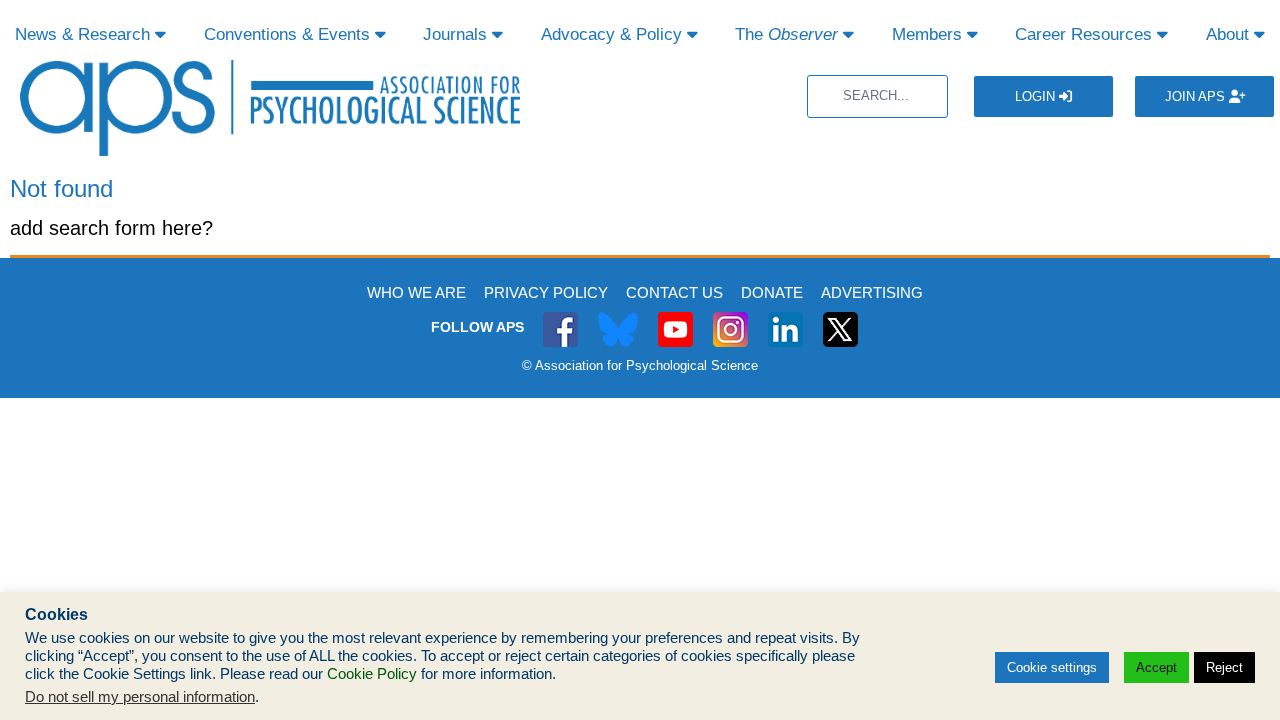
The (786, 34)
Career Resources (1086, 34)
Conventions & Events (289, 34)
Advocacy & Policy (614, 34)
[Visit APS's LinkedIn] (785, 318)
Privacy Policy (546, 292)
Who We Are (416, 292)
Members (929, 34)
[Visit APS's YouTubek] (675, 318)
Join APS (1197, 96)
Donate (772, 292)
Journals (457, 34)
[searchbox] (877, 96)
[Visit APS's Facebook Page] (560, 318)
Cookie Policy (372, 674)
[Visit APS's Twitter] (618, 318)
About (1230, 34)
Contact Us (674, 292)
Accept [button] (1156, 667)
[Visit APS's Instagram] (730, 318)
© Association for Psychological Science (640, 365)
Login (1037, 96)
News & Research (85, 34)
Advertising (872, 292)
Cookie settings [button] (1052, 667)
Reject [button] (1224, 667)
